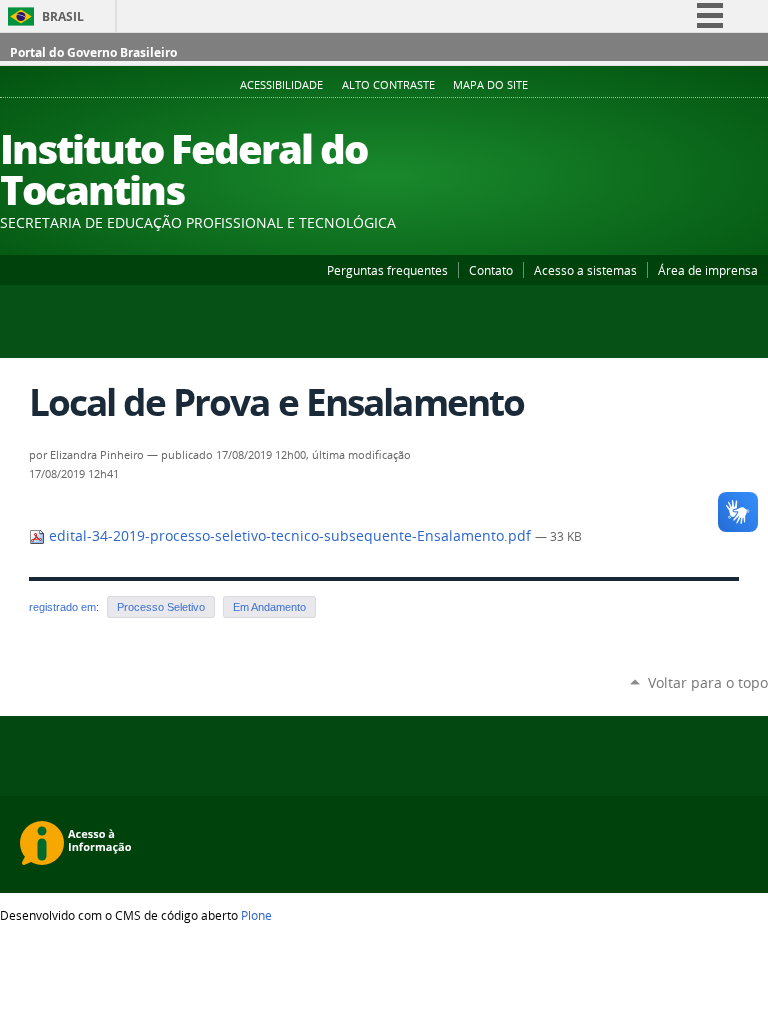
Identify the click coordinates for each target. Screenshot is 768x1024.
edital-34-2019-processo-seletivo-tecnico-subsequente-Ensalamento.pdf (290, 536)
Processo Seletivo (161, 607)
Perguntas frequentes (387, 270)
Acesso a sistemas (585, 270)
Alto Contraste (388, 85)
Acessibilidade (281, 85)
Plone (256, 915)
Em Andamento (269, 607)
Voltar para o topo (708, 682)
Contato (491, 270)
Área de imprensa (708, 270)
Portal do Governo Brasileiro (93, 52)
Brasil (63, 16)
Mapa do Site (490, 85)
